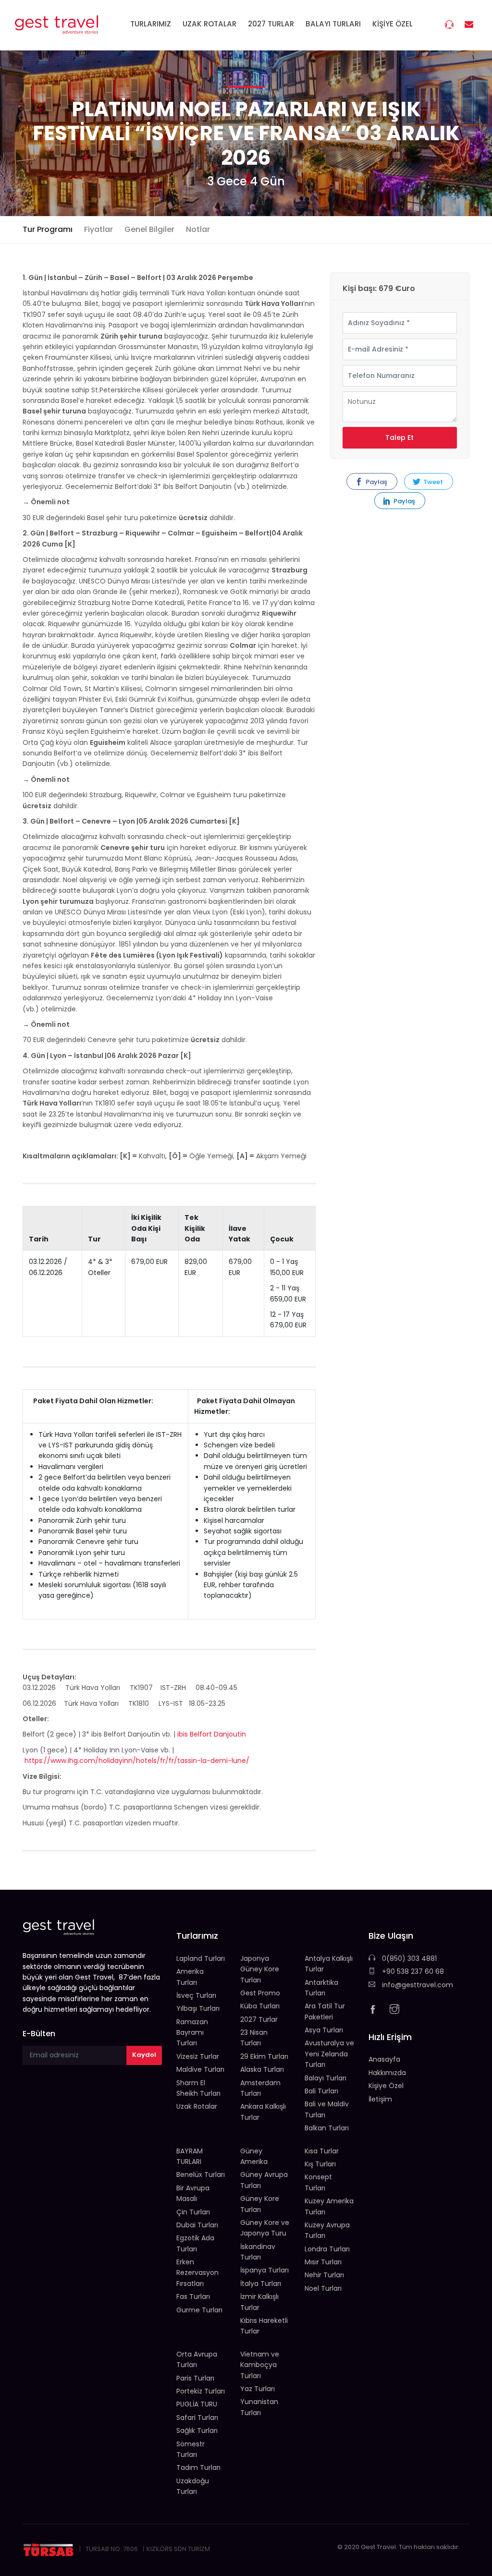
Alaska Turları (262, 2069)
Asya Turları (324, 2030)
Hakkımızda (387, 2073)
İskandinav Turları (258, 2252)
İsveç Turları (196, 1995)
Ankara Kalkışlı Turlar (263, 2112)
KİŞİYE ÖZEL (393, 24)
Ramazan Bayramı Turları (192, 2033)
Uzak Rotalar (197, 2106)
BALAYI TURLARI (333, 24)
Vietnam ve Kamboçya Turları (260, 2365)
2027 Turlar (259, 2019)
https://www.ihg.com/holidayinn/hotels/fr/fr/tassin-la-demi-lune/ (137, 1761)
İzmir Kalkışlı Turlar (259, 2302)
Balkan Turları (327, 2128)
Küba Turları (260, 2006)
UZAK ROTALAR (209, 24)
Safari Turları (197, 2418)
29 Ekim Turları (264, 2056)
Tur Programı (48, 229)
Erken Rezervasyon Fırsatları (197, 2273)
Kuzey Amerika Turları (329, 2206)
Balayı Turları (326, 2078)
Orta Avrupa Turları (197, 2359)
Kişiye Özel (386, 2086)
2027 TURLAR (271, 24)
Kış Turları (320, 2164)
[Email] (470, 25)
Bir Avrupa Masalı (193, 2193)
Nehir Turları (324, 2275)
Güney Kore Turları (260, 2204)
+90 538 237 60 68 (412, 1971)
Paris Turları (195, 2378)
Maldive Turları (200, 2069)
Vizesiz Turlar (198, 2056)
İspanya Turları (264, 2270)
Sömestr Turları (191, 2449)
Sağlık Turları (197, 2430)
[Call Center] (450, 26)
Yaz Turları (258, 2389)
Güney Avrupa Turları (264, 2180)
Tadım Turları (198, 2467)
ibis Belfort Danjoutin (212, 1734)
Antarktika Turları (321, 1988)
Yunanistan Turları (259, 2407)
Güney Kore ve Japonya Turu (265, 2228)
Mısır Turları (323, 2262)
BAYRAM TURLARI (190, 2156)
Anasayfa (384, 2059)
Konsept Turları (318, 2182)
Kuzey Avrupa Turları (327, 2230)
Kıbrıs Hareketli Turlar (264, 2326)
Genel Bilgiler (149, 229)
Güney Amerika (254, 2156)
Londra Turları (327, 2249)
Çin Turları (193, 2212)
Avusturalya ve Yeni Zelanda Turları (329, 2054)
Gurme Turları (199, 2310)
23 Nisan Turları (254, 2038)
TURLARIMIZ (151, 24)
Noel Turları (323, 2288)
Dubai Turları (197, 2225)
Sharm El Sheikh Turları (198, 2088)
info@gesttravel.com (417, 1985)
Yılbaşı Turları (198, 2008)
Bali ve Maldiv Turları (327, 2109)
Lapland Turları (201, 1958)
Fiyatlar (98, 229)
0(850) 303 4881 (408, 1958)
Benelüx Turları (201, 2175)
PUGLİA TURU (197, 2404)
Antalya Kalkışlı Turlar (329, 1964)
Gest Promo (260, 1993)
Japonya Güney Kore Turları (260, 1969)
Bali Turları (321, 2091)
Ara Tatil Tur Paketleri (325, 2011)
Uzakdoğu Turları (193, 2486)
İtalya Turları (261, 2284)
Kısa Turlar (322, 2151)
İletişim (380, 2099)
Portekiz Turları (201, 2391)
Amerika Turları (190, 1977)
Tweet (432, 482)
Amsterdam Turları (260, 2088)
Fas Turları (193, 2297)
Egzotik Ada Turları (195, 2243)
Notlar (198, 229)
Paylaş (376, 482)
